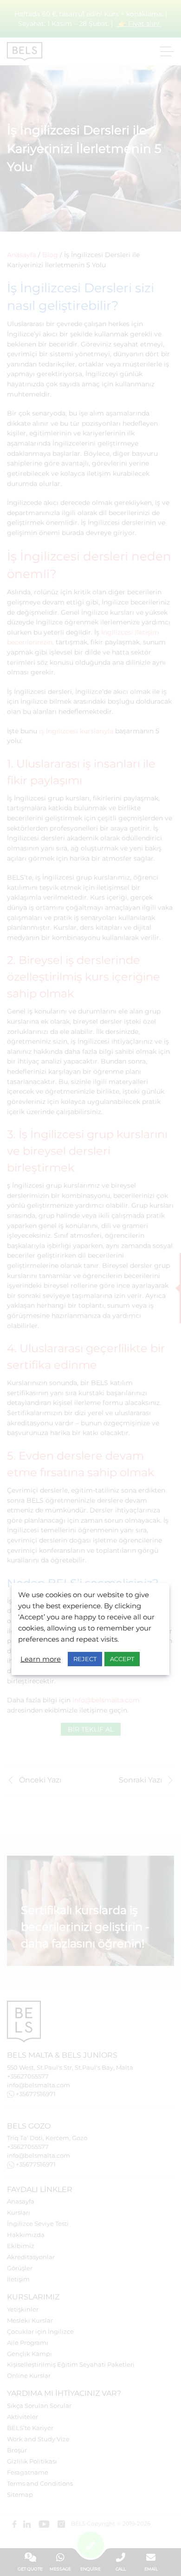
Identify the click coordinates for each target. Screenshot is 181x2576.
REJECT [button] (85, 1659)
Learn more (41, 1659)
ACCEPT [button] (122, 1659)
